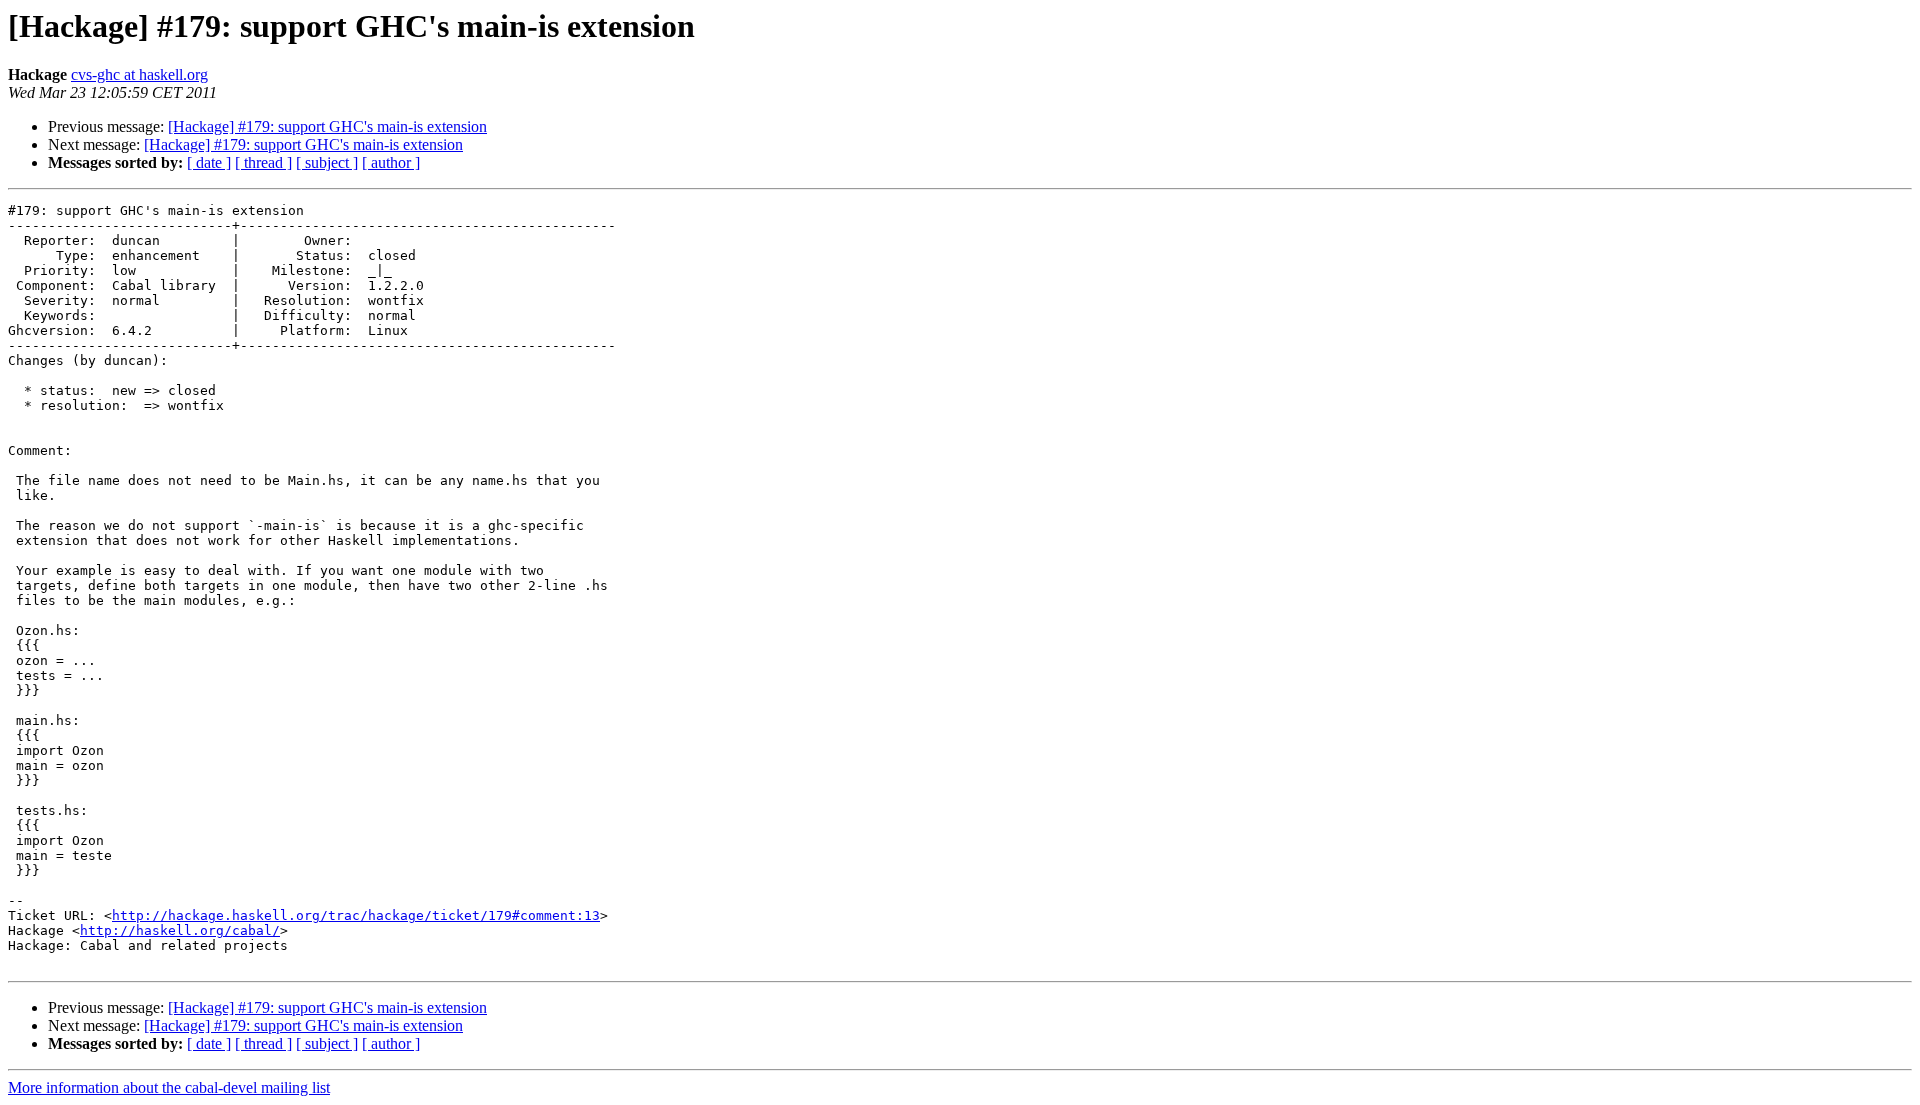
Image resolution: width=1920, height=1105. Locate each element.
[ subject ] (327, 162)
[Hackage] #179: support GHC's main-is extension (327, 126)
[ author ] (391, 162)
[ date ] (209, 162)
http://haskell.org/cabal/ (180, 930)
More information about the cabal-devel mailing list (169, 1087)
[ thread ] (263, 162)
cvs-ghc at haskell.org (139, 74)
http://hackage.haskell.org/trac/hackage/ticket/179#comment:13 (356, 915)
